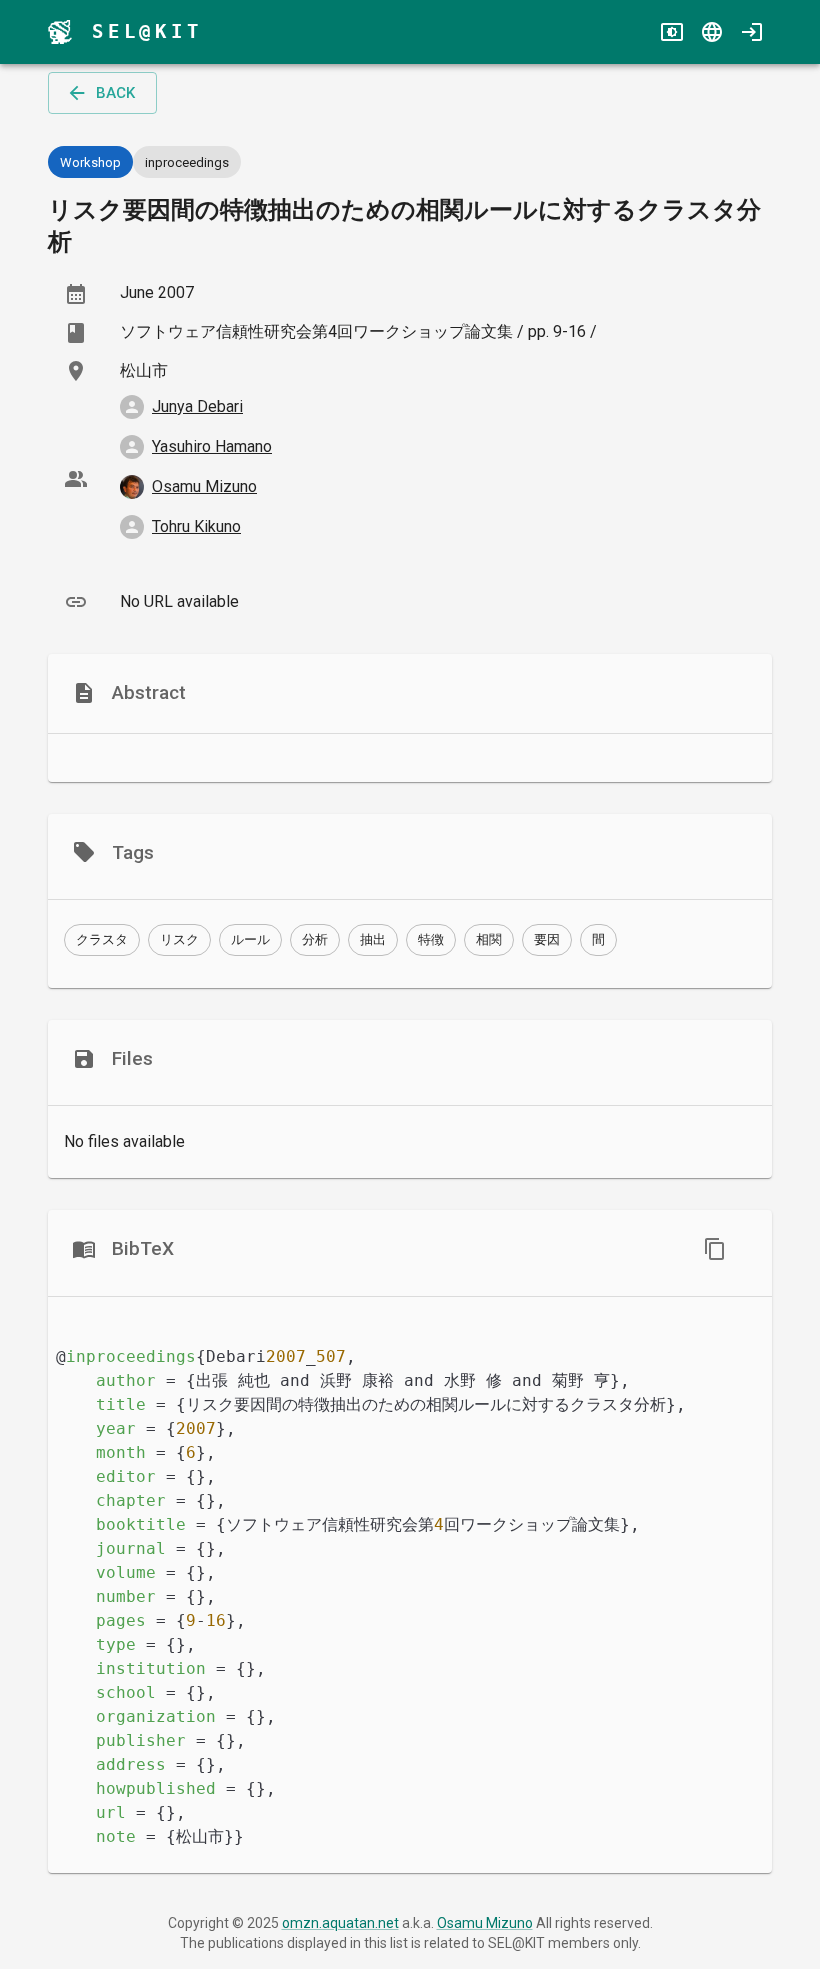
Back (115, 93)
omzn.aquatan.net (340, 1923)
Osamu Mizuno (485, 1923)
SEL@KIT (147, 31)
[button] (102, 940)
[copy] (715, 1249)
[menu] (60, 32)
